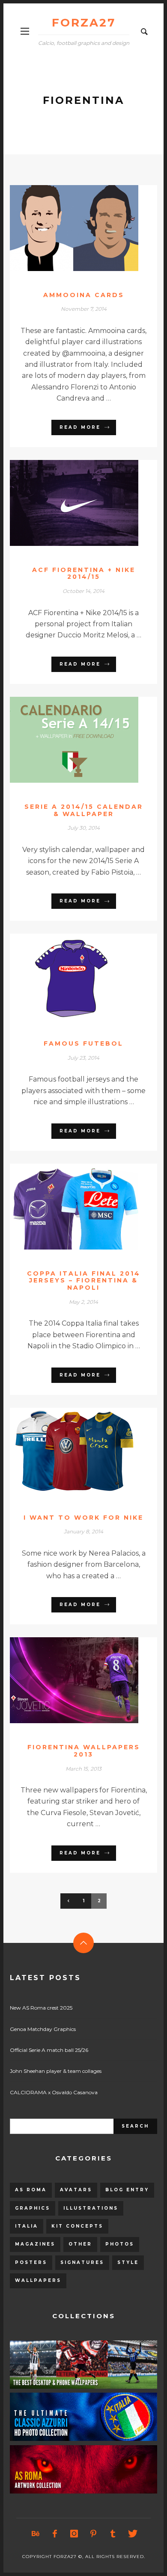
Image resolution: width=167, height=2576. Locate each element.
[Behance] (36, 2534)
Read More (80, 427)
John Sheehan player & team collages (56, 2071)
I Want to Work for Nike (83, 1518)
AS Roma (31, 2190)
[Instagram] (74, 2534)
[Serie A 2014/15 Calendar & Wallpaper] (70, 740)
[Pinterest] (93, 2534)
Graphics (33, 2208)
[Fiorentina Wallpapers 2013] (70, 1680)
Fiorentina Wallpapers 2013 (84, 1751)
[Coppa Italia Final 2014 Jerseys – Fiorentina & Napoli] (70, 1206)
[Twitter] (132, 2534)
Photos (120, 2244)
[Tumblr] (113, 2534)
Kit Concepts (77, 2226)
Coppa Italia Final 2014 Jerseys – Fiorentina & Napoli (84, 1281)
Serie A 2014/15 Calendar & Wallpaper (84, 810)
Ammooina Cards (84, 295)
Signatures (82, 2262)
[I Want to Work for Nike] (70, 1450)
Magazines (35, 2244)
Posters (31, 2262)
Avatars (76, 2190)
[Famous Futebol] (70, 977)
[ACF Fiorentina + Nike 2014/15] (70, 503)
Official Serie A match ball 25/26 (49, 2050)
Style (128, 2262)
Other (80, 2244)
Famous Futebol (83, 1043)
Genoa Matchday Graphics (43, 2029)
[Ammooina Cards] (70, 228)
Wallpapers (38, 2280)
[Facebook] (55, 2534)
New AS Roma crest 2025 (41, 2008)
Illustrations (91, 2208)
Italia (27, 2226)
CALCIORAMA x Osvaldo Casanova (54, 2092)
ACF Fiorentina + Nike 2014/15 (84, 573)
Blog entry (127, 2190)
